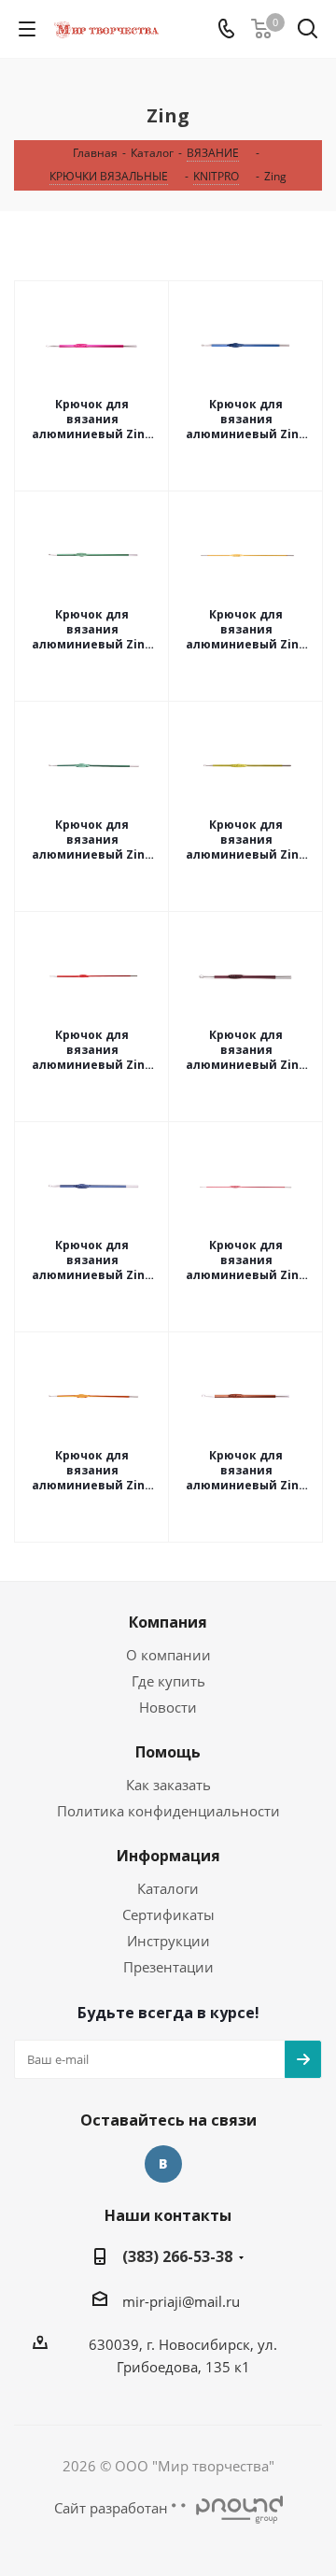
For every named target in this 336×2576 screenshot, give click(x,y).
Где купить (168, 1681)
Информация (168, 1856)
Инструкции (168, 1941)
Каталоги (168, 1888)
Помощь (168, 1752)
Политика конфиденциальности (168, 1811)
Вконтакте (163, 2164)
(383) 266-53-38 (177, 2256)
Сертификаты (168, 1914)
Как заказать (168, 1785)
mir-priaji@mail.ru (181, 2301)
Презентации (168, 1967)
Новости (168, 1707)
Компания (168, 1622)
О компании (168, 1655)
